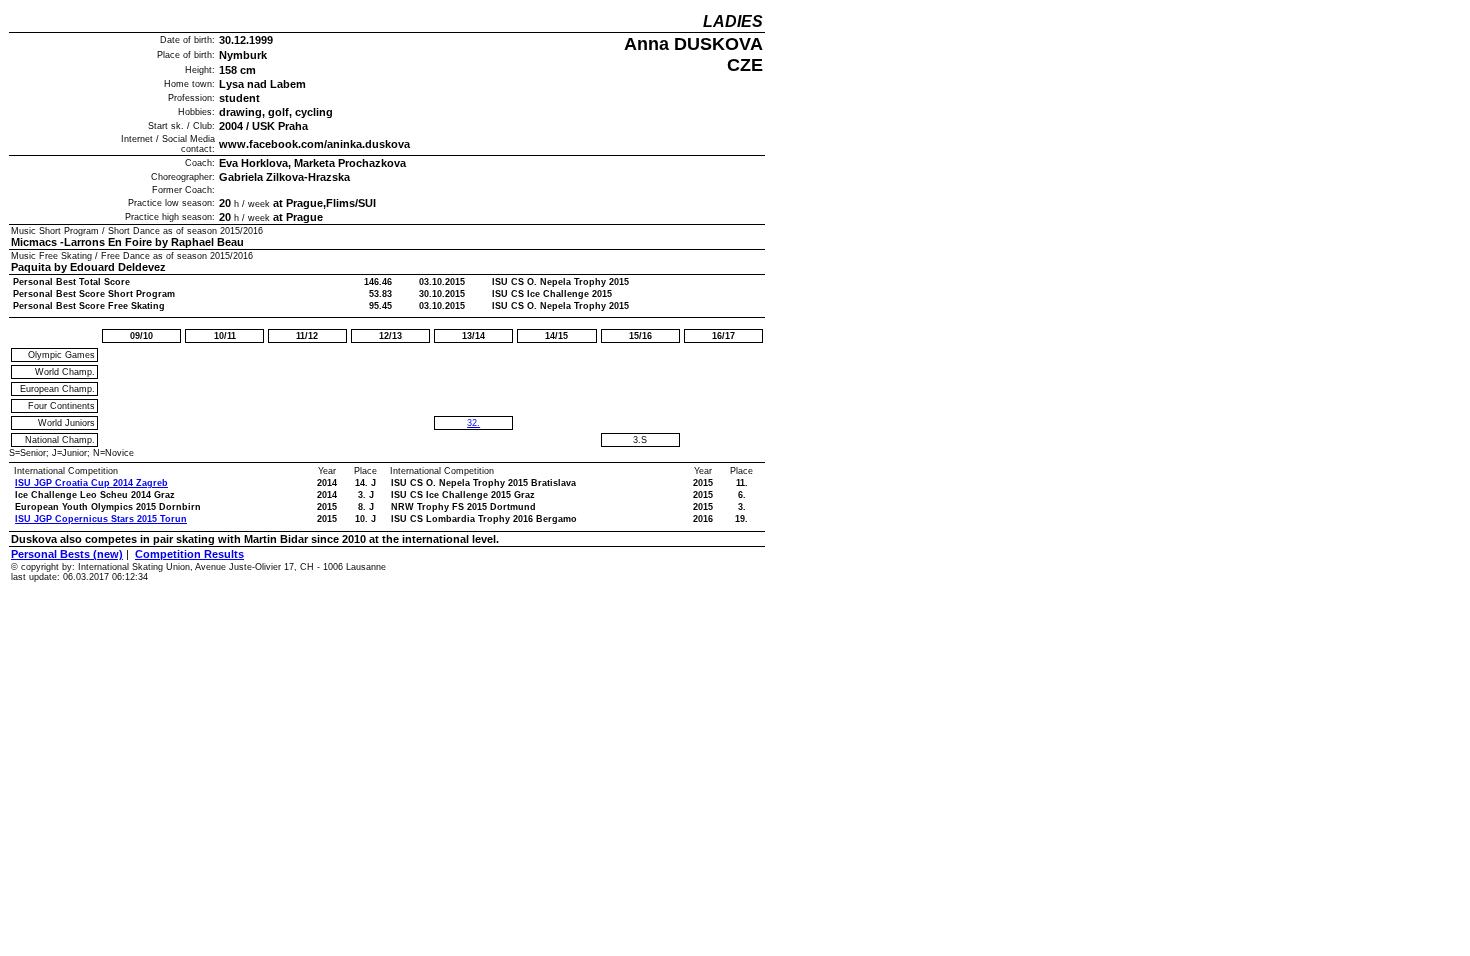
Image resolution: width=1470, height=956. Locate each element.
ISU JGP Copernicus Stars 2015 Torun (101, 519)
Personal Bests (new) (67, 554)
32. (473, 423)
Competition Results (189, 554)
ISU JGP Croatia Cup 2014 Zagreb (91, 483)
